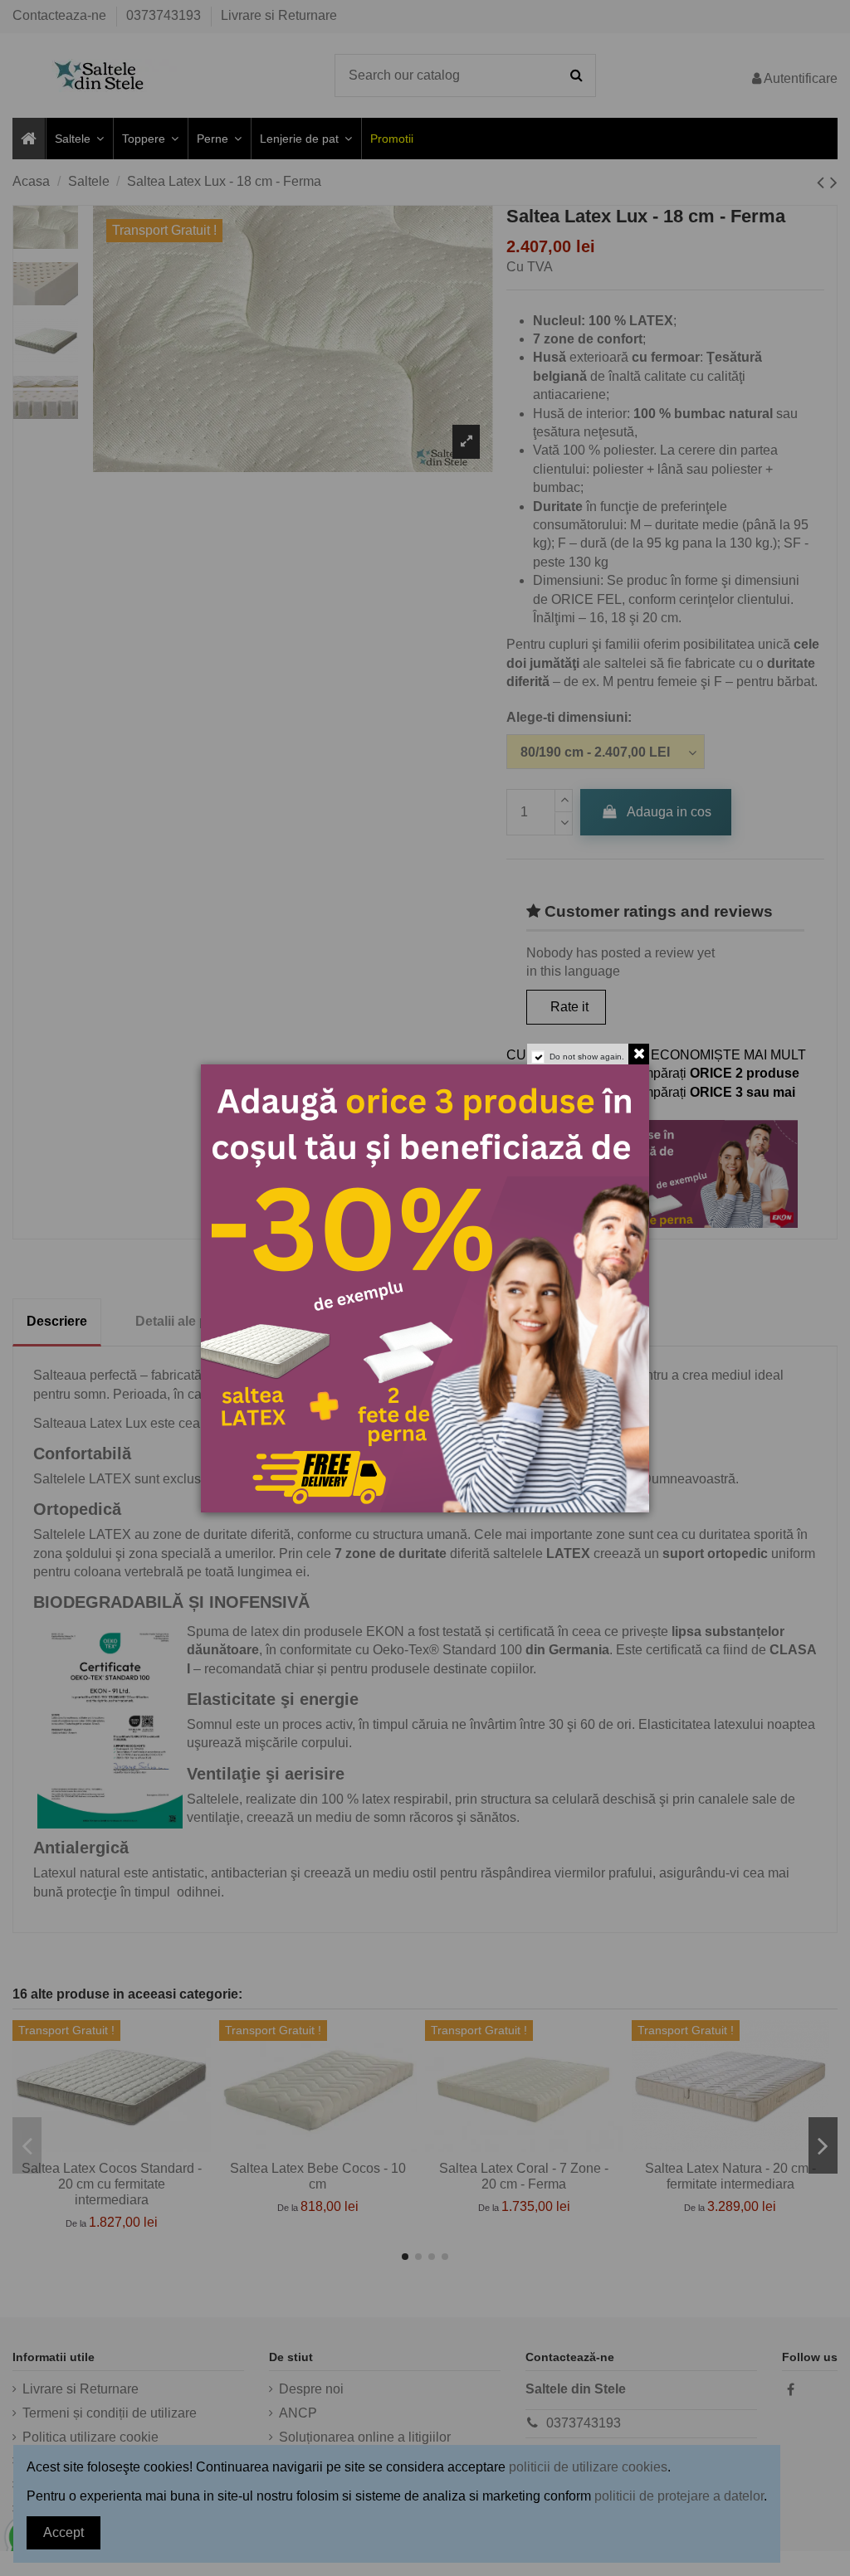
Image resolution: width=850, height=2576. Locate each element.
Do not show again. (587, 1057)
